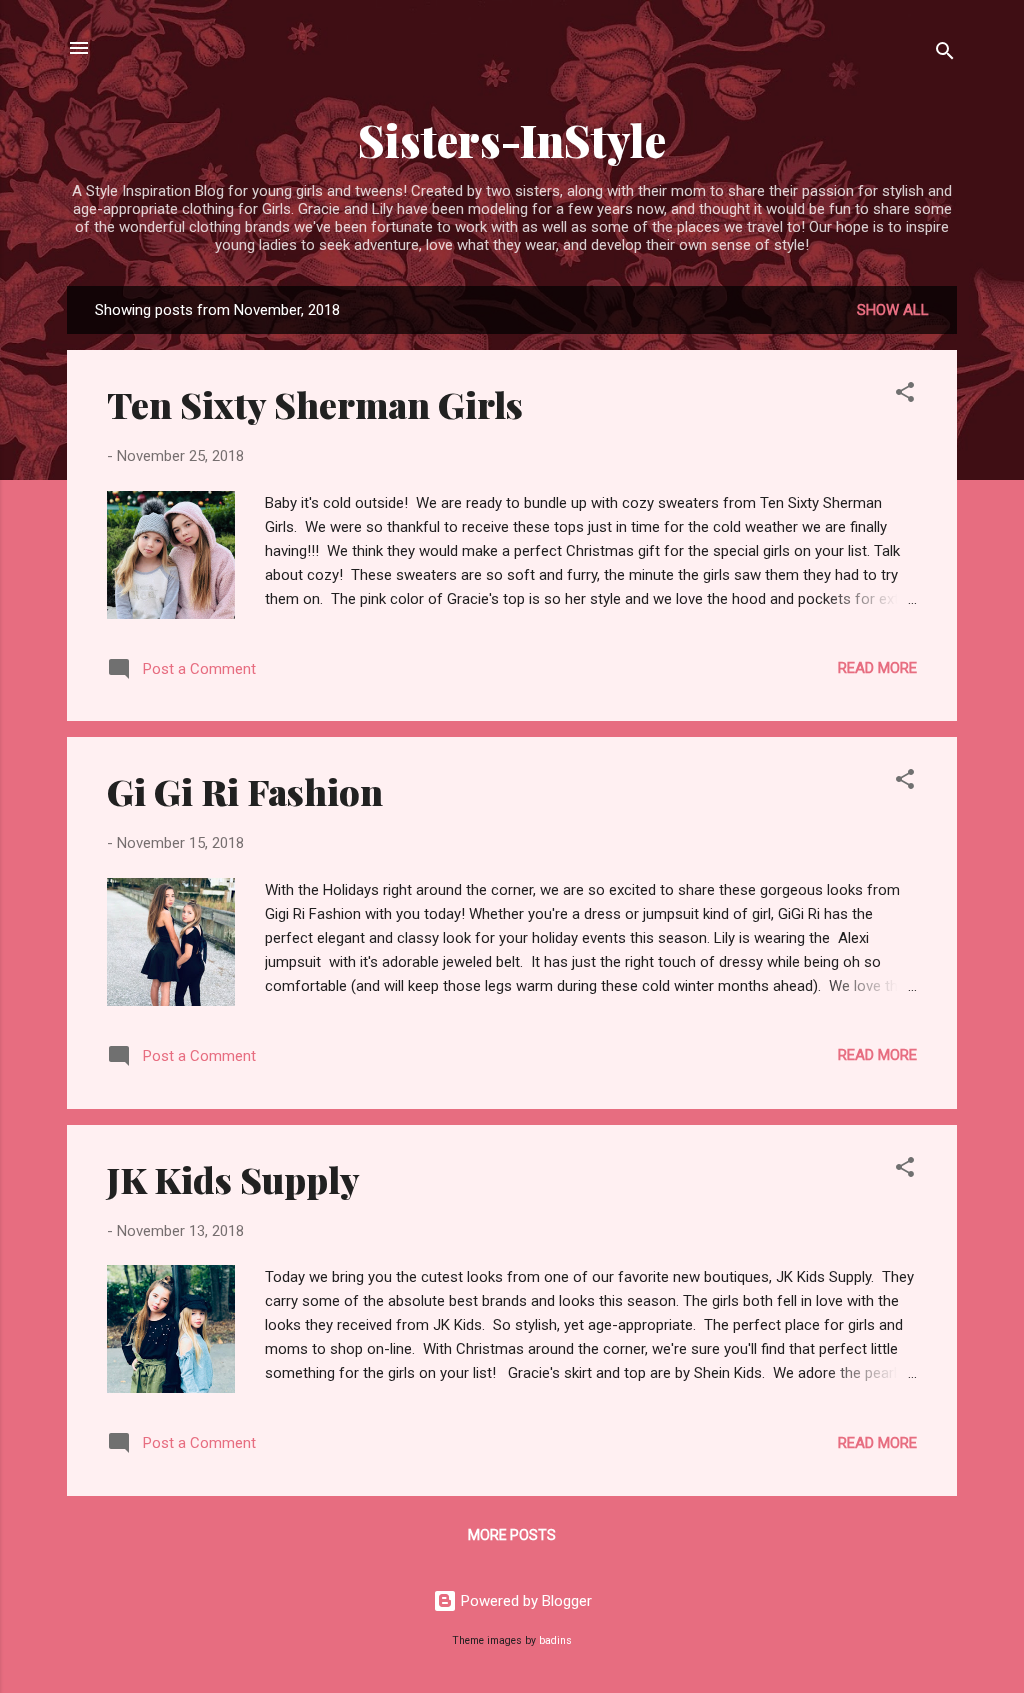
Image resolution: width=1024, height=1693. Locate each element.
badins (555, 1640)
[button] (905, 395)
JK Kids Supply (233, 1179)
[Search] (945, 54)
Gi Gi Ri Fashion (245, 791)
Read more (877, 668)
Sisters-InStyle (512, 139)
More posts (512, 1535)
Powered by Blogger (524, 1601)
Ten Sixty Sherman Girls (315, 404)
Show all (893, 310)
